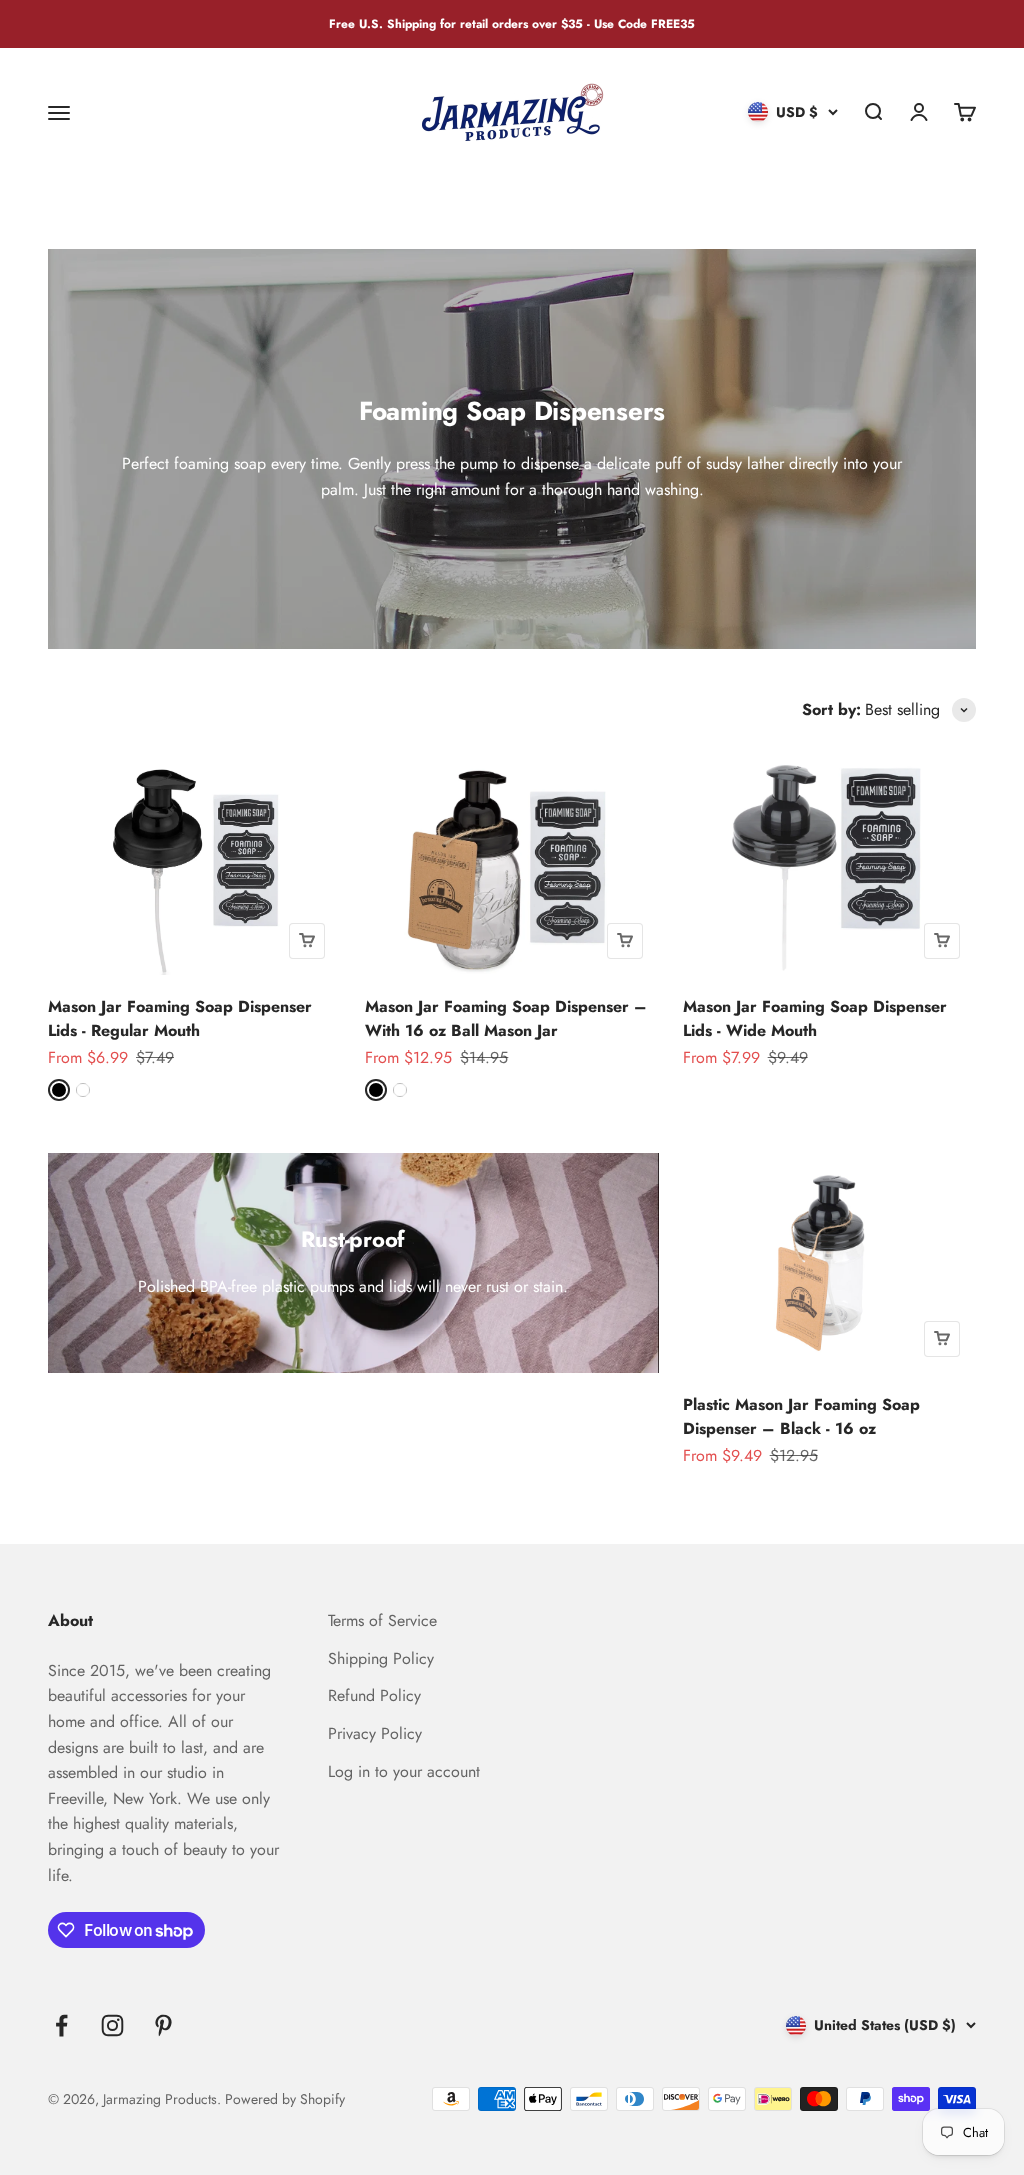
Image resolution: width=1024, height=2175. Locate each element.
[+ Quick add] (307, 941)
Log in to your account (404, 1771)
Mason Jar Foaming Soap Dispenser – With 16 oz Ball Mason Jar (506, 1018)
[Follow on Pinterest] (163, 2025)
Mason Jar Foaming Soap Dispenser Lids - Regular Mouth (180, 1018)
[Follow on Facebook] (61, 2025)
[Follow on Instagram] (112, 2025)
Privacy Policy (375, 1733)
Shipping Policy (381, 1658)
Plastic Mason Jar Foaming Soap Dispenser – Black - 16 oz (801, 1416)
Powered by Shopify (285, 2099)
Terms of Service (382, 1620)
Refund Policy (374, 1695)
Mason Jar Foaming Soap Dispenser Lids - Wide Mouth (815, 1018)
